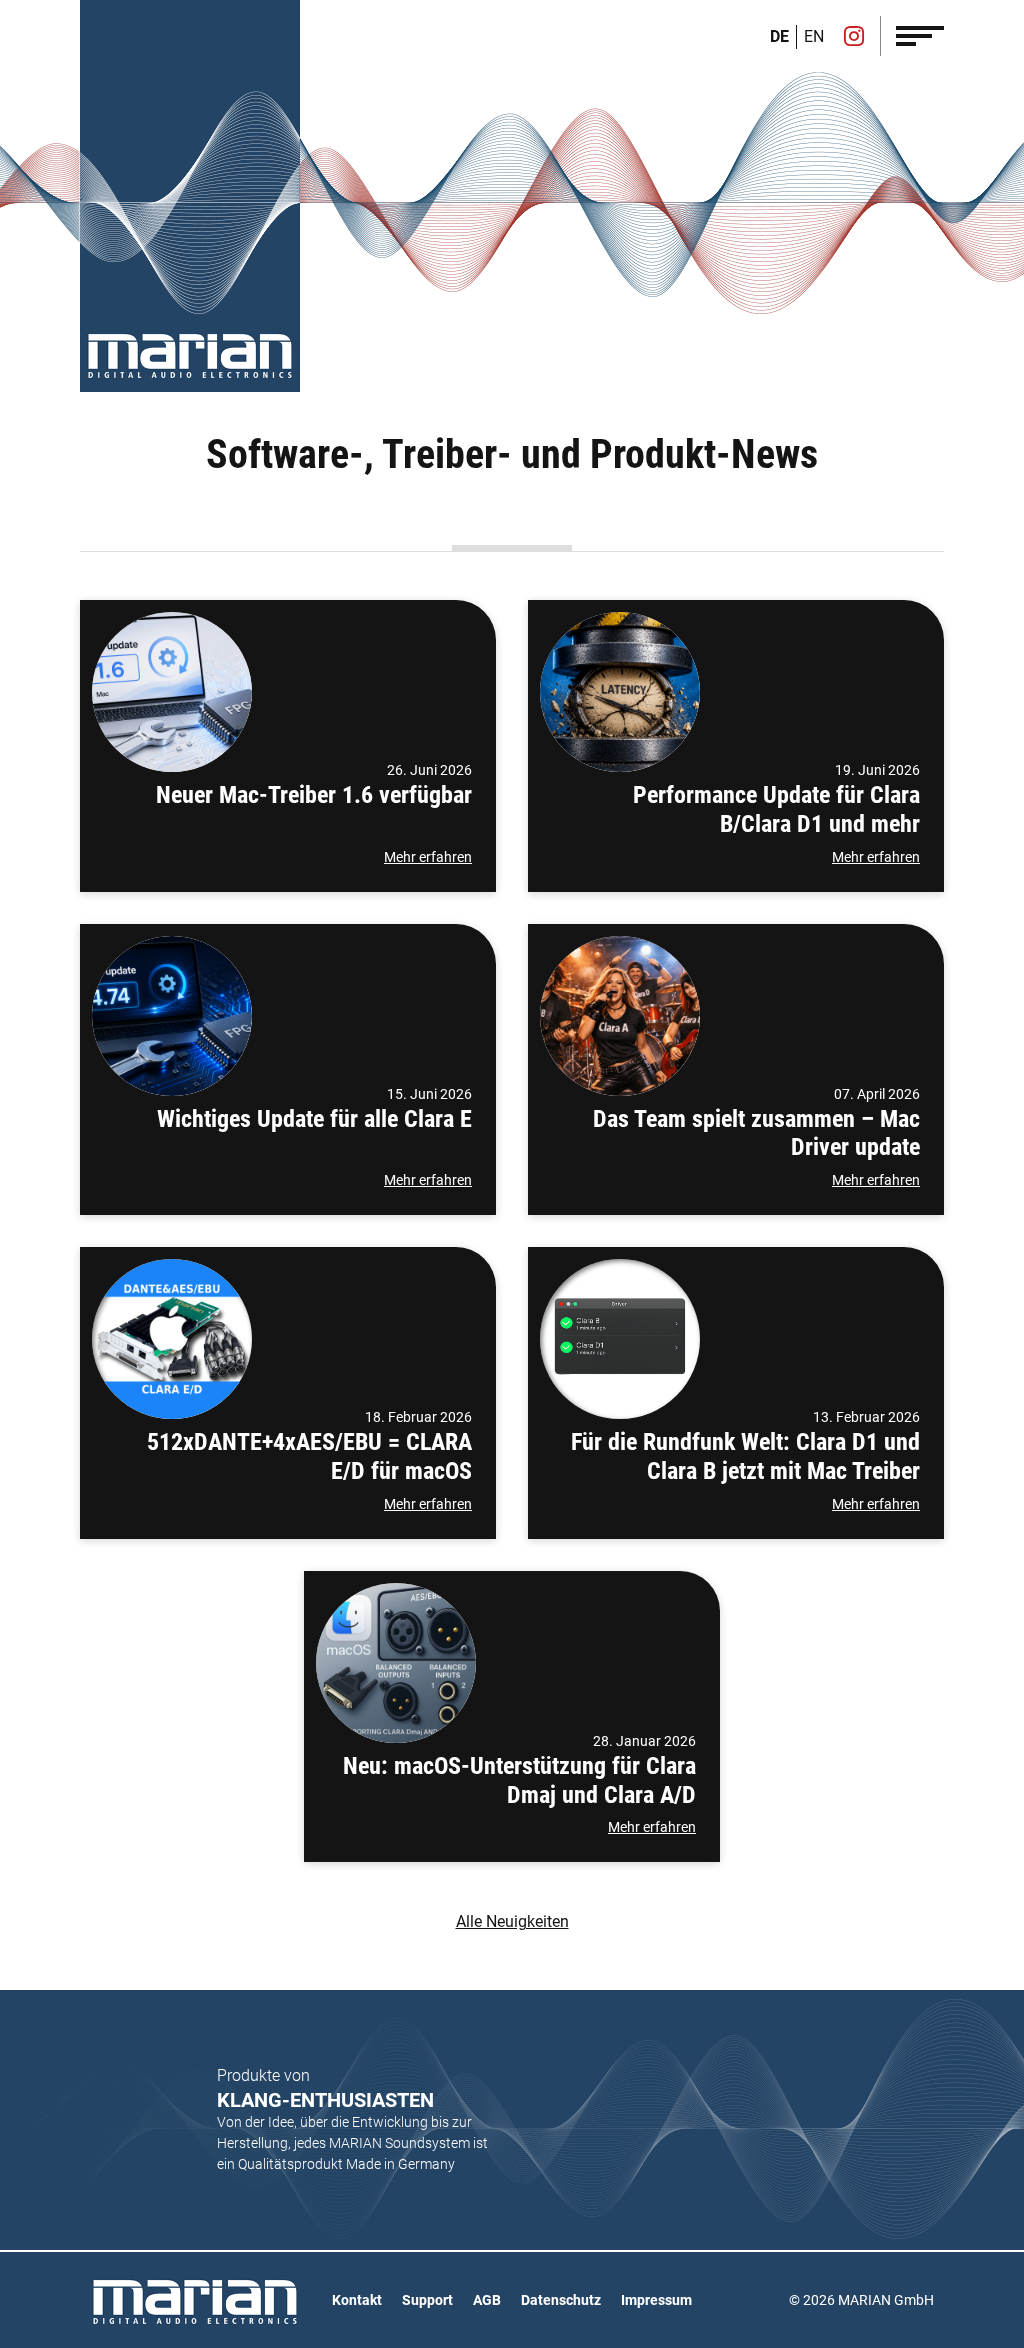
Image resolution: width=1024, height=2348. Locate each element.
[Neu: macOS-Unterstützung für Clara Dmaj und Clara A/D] (396, 1663)
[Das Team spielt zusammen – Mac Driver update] (620, 1016)
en (814, 36)
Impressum (656, 2300)
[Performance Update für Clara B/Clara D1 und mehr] (620, 692)
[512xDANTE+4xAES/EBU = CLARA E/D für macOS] (172, 1339)
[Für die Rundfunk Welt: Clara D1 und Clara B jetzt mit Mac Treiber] (620, 1339)
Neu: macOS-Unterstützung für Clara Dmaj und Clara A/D (519, 1780)
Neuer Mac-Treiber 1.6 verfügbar (314, 795)
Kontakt (357, 2300)
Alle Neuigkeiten (512, 1921)
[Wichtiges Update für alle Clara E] (172, 1016)
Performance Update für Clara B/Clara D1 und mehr (776, 809)
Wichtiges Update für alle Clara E (314, 1119)
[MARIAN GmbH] (190, 356)
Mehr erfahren (428, 857)
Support (427, 2300)
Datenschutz (561, 2300)
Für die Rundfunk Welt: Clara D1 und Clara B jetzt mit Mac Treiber (745, 1456)
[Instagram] (854, 38)
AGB (487, 2300)
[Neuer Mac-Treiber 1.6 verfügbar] (172, 692)
